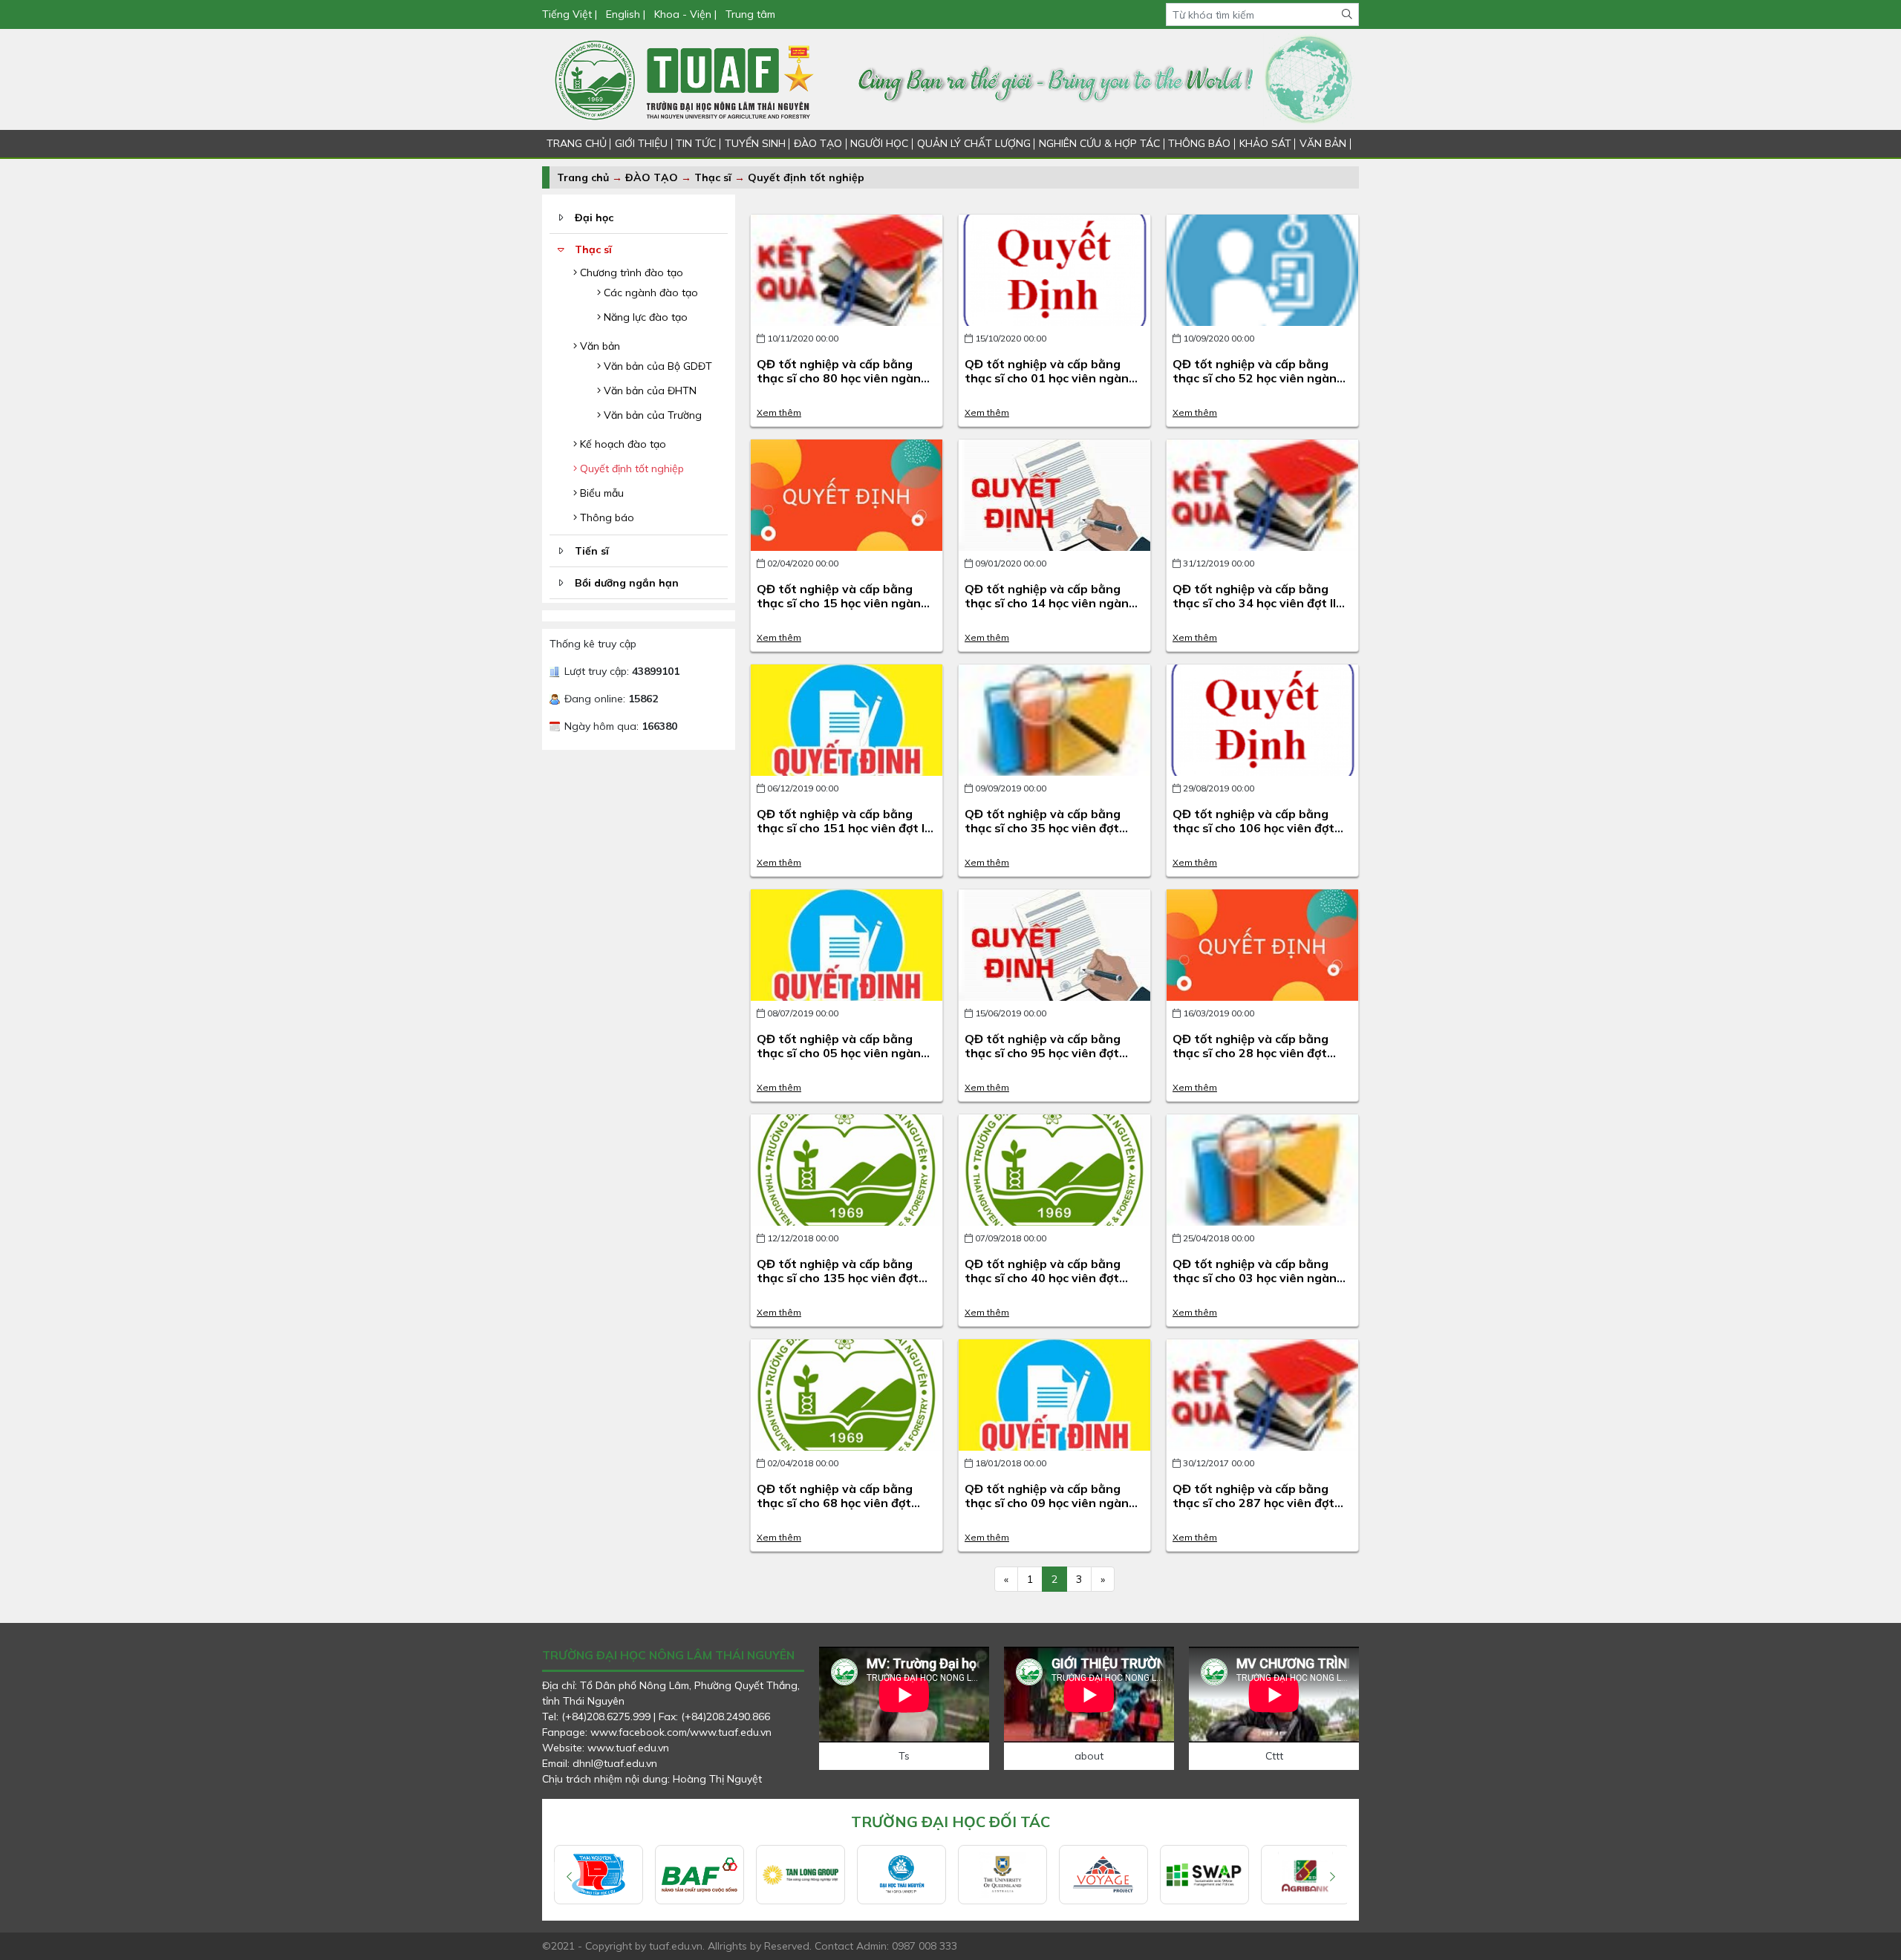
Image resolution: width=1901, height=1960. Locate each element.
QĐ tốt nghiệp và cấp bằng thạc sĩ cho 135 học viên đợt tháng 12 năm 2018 (838, 1278)
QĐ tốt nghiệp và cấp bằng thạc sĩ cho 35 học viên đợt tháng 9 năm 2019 (1043, 828)
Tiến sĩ (592, 551)
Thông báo (606, 517)
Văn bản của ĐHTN (649, 391)
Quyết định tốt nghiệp (806, 177)
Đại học (594, 218)
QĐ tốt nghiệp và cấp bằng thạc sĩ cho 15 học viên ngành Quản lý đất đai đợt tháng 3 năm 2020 (842, 610)
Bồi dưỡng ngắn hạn (627, 583)
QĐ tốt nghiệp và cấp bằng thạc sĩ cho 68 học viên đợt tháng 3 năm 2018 (835, 1503)
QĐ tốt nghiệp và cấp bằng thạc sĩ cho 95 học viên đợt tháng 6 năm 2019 (1043, 1053)
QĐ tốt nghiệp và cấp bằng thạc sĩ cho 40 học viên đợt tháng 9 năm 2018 (1043, 1278)
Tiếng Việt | (571, 14)
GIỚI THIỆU (641, 143)
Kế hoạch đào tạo (622, 444)
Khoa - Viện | (685, 14)
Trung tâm (750, 14)
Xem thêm (779, 412)
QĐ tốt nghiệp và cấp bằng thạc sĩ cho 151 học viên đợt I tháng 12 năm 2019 (841, 828)
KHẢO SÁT (1265, 143)
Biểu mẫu (600, 493)
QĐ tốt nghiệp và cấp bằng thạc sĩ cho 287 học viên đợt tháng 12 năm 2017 (1253, 1503)
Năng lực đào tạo (644, 317)
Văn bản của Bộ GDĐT (656, 366)
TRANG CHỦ (577, 143)
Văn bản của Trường (651, 415)
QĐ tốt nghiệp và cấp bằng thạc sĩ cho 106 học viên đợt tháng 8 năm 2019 (1253, 828)
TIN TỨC (696, 143)
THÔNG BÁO (1199, 143)
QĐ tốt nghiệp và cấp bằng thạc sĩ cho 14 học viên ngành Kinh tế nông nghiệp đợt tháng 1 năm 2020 (1053, 610)
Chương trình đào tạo (630, 272)
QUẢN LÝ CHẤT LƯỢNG (974, 143)
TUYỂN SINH (755, 143)
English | (626, 14)
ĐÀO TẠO (818, 143)
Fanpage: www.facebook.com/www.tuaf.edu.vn (657, 1732)
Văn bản (599, 346)
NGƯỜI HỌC (879, 143)
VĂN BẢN (1323, 143)
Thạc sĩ (713, 177)
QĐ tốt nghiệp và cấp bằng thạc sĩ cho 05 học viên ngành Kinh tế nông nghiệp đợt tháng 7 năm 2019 (845, 1060)
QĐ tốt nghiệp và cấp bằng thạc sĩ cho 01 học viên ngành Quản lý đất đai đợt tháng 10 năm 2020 (1050, 385)
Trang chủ (583, 177)
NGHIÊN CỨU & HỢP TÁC (1099, 143)
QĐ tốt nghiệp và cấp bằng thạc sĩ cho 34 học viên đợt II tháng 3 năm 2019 (1254, 603)
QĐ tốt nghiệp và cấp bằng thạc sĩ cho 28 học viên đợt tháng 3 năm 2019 (1251, 1053)
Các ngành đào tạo (649, 293)
